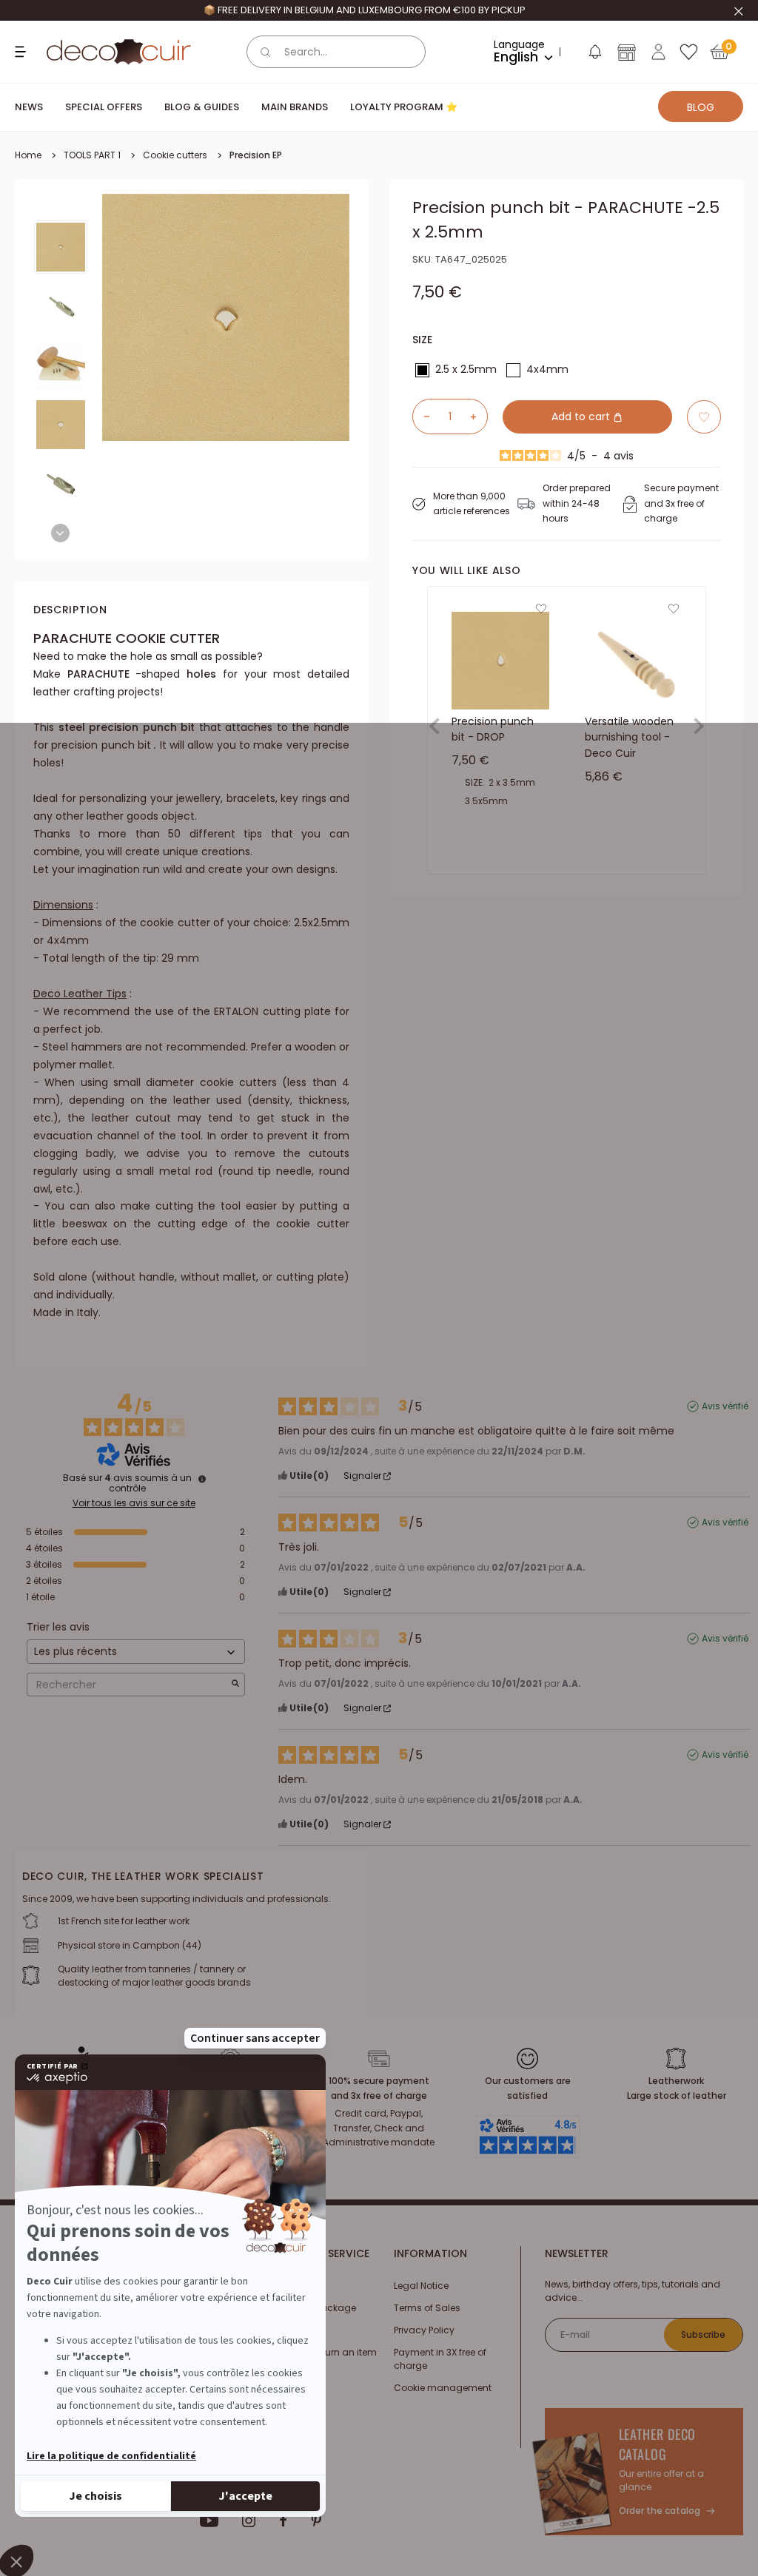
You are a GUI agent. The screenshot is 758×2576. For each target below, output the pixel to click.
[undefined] (202, 1479)
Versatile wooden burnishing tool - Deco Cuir (629, 736)
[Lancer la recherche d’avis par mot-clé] (235, 1685)
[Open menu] (22, 52)
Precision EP (256, 155)
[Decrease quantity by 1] (421, 417)
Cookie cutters (175, 155)
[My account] (658, 52)
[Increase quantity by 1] (479, 417)
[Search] (266, 52)
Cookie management (443, 2388)
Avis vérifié (725, 1406)
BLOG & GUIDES (202, 107)
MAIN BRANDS (295, 107)
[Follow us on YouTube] (209, 2521)
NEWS (29, 107)
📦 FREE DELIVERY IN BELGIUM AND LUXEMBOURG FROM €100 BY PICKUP (365, 10)
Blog (701, 107)
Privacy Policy (424, 2330)
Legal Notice (421, 2286)
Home (28, 155)
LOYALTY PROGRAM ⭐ (404, 107)
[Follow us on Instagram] (249, 2521)
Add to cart (582, 417)
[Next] (60, 533)
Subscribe (703, 2334)
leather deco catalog (658, 2444)
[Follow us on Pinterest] (316, 2521)
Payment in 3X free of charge (440, 2359)
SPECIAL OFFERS (104, 107)
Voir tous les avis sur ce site (134, 1503)
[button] (594, 55)
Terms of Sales (427, 2308)
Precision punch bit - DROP (493, 729)
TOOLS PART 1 (92, 155)
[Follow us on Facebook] (283, 2521)
